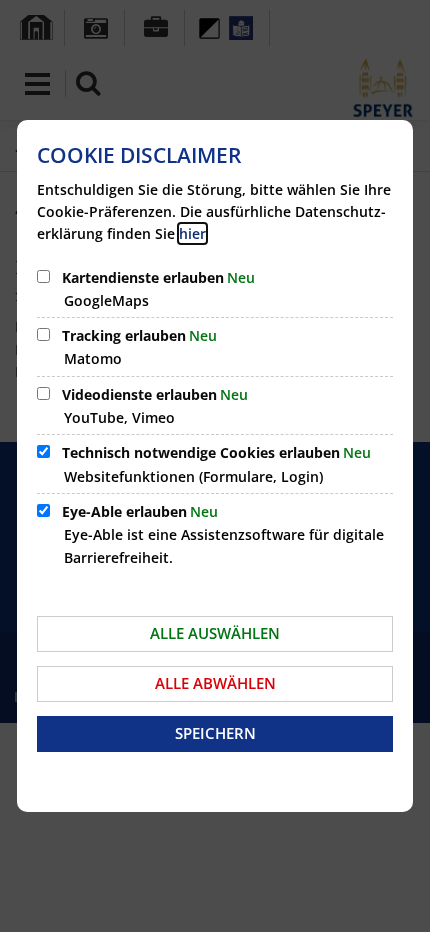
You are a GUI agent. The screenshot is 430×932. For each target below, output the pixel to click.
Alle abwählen (215, 683)
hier (192, 233)
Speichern (215, 733)
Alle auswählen (215, 633)
